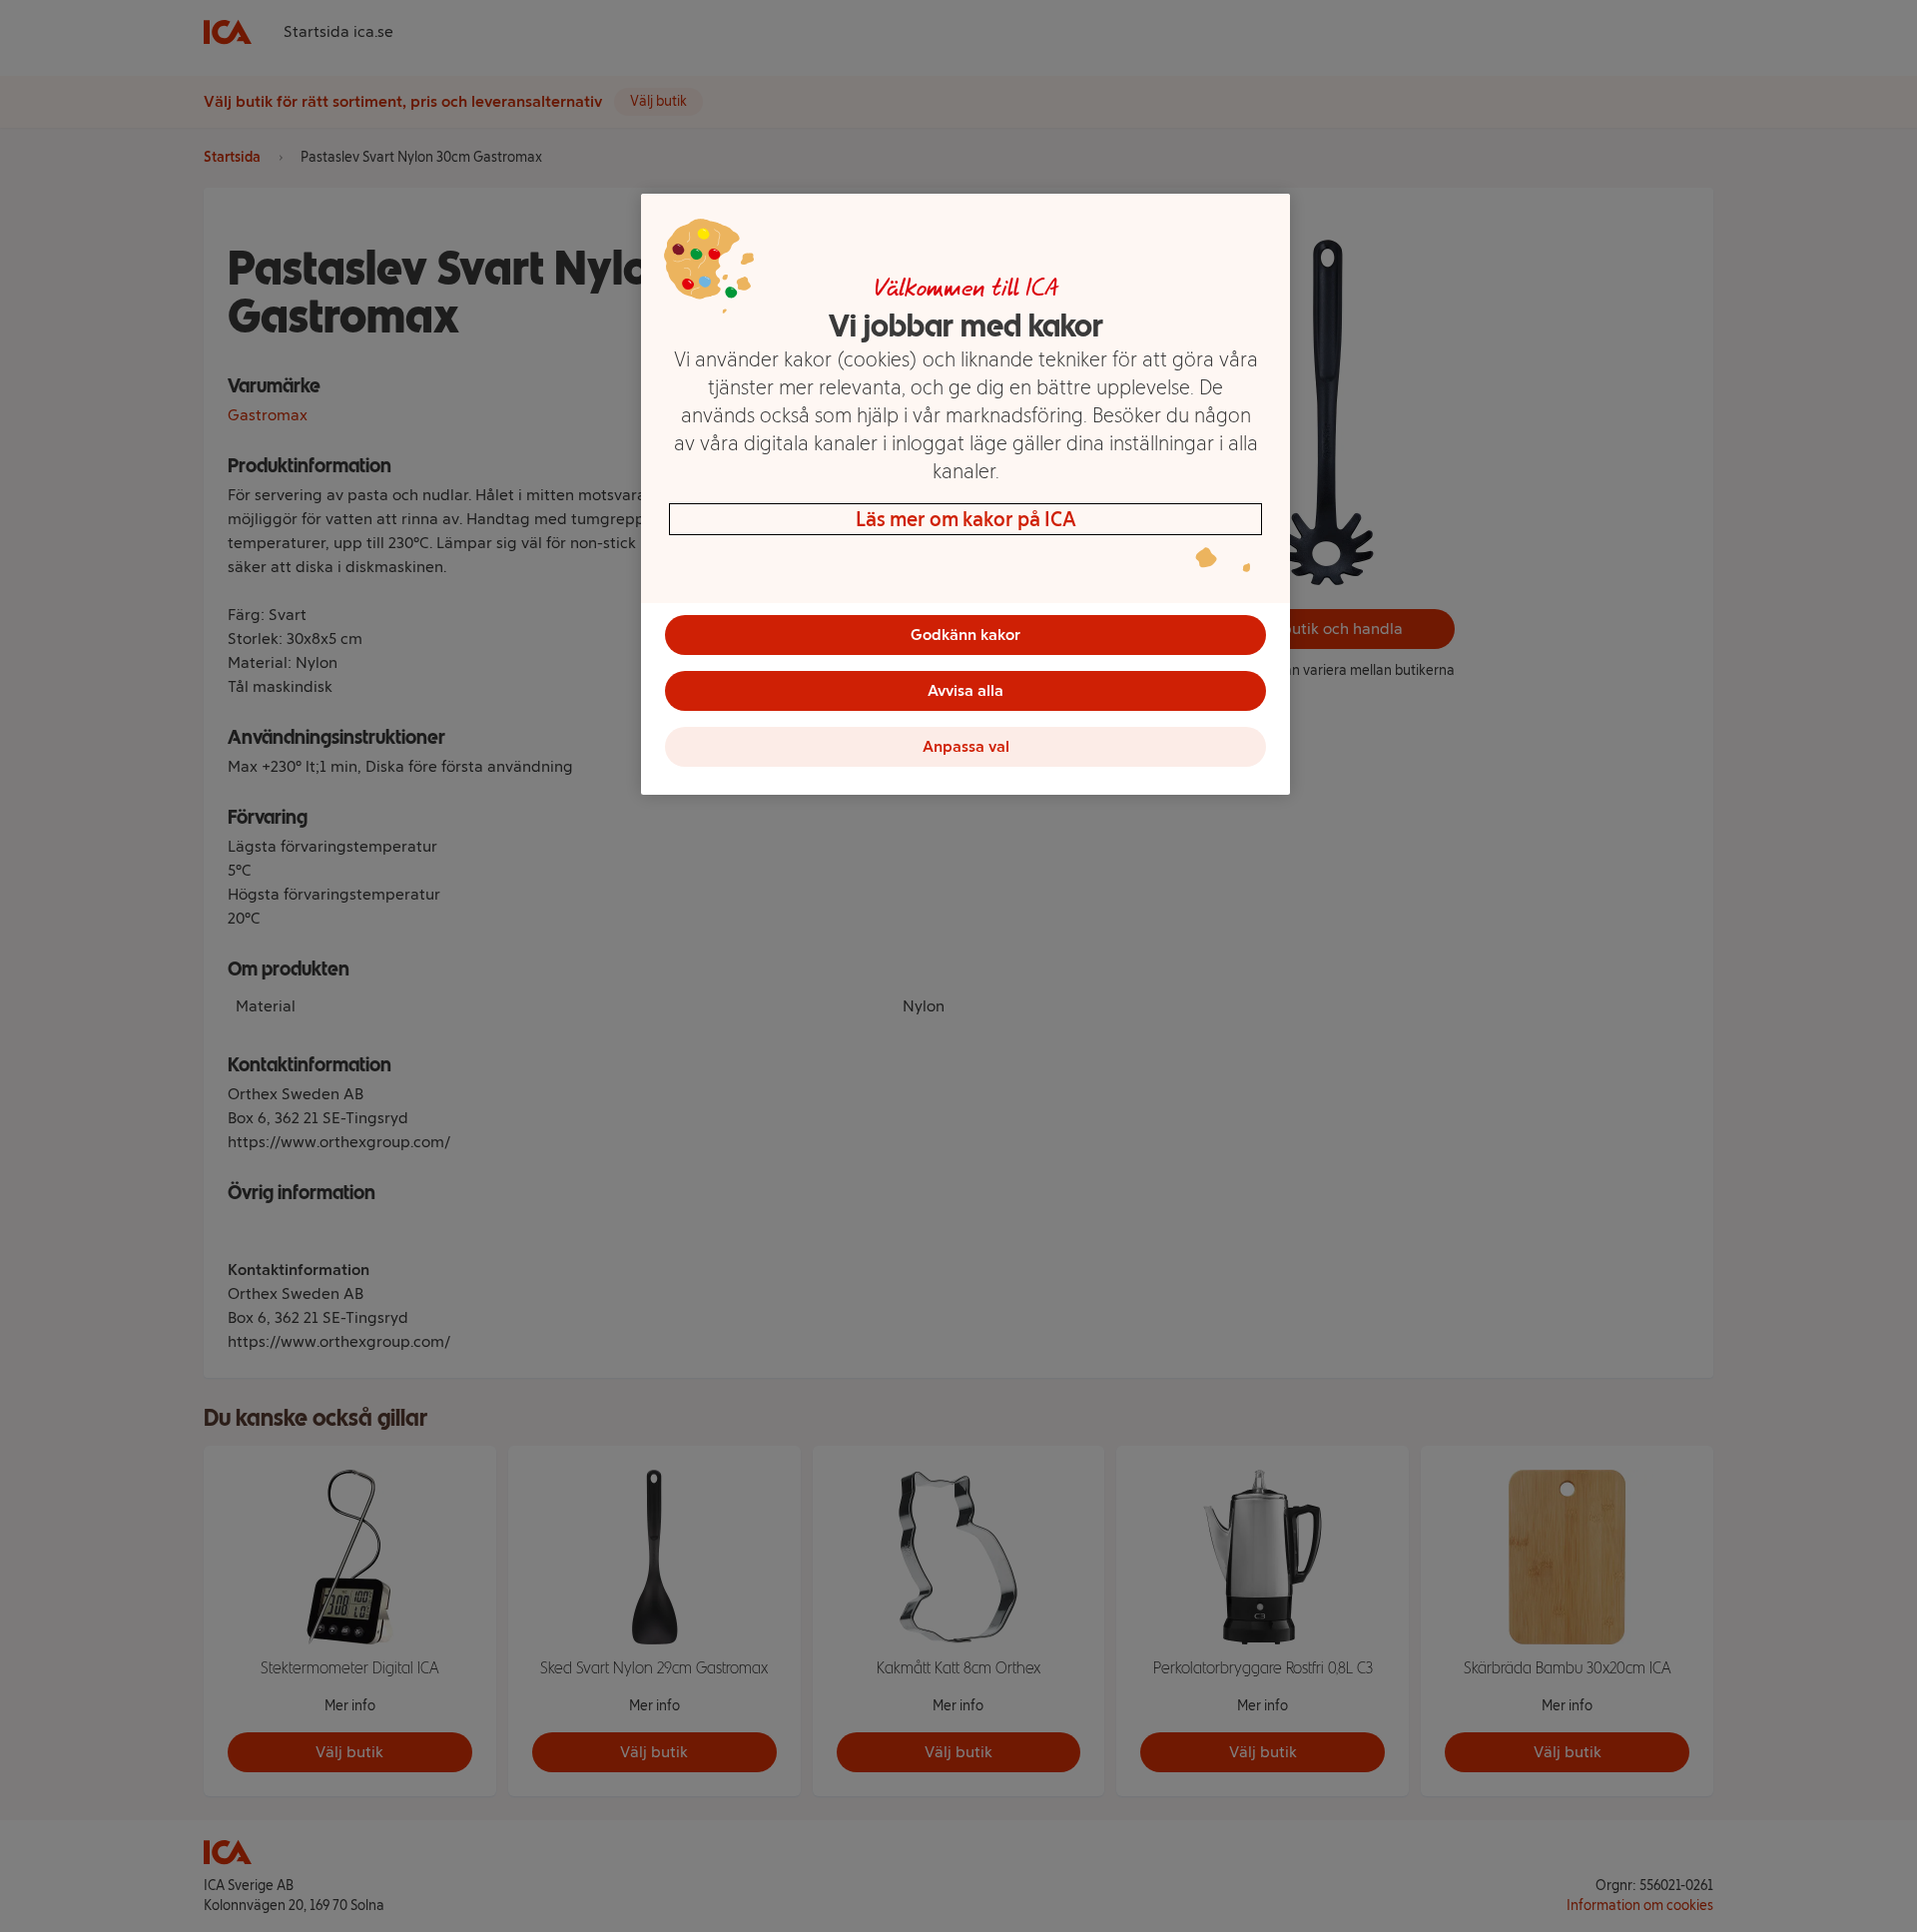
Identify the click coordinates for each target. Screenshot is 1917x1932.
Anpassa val (966, 746)
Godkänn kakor (965, 635)
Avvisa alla (965, 690)
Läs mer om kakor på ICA (966, 519)
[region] (965, 494)
